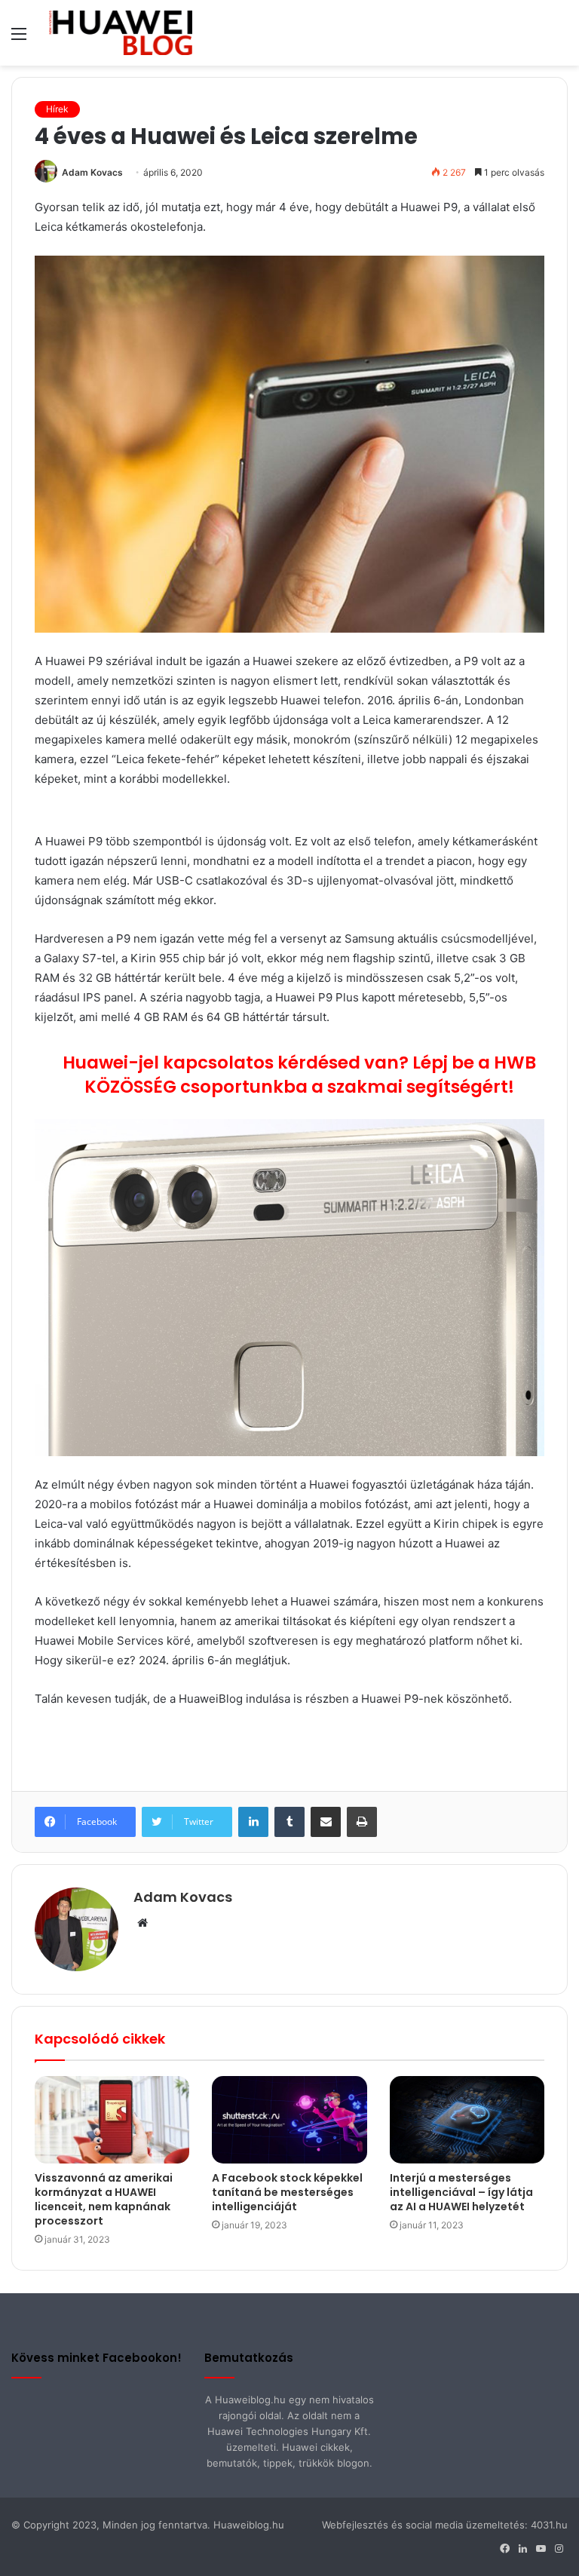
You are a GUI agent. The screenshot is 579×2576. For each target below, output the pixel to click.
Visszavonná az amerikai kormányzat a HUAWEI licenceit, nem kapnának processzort (104, 2199)
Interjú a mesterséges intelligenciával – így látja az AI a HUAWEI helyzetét (461, 2192)
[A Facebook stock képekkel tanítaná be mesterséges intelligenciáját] (289, 2119)
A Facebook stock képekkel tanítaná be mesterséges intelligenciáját (287, 2192)
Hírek (57, 109)
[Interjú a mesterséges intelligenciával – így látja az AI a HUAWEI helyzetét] (467, 2119)
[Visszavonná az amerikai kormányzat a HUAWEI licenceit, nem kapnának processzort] (112, 2120)
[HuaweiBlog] (121, 33)
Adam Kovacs (92, 172)
